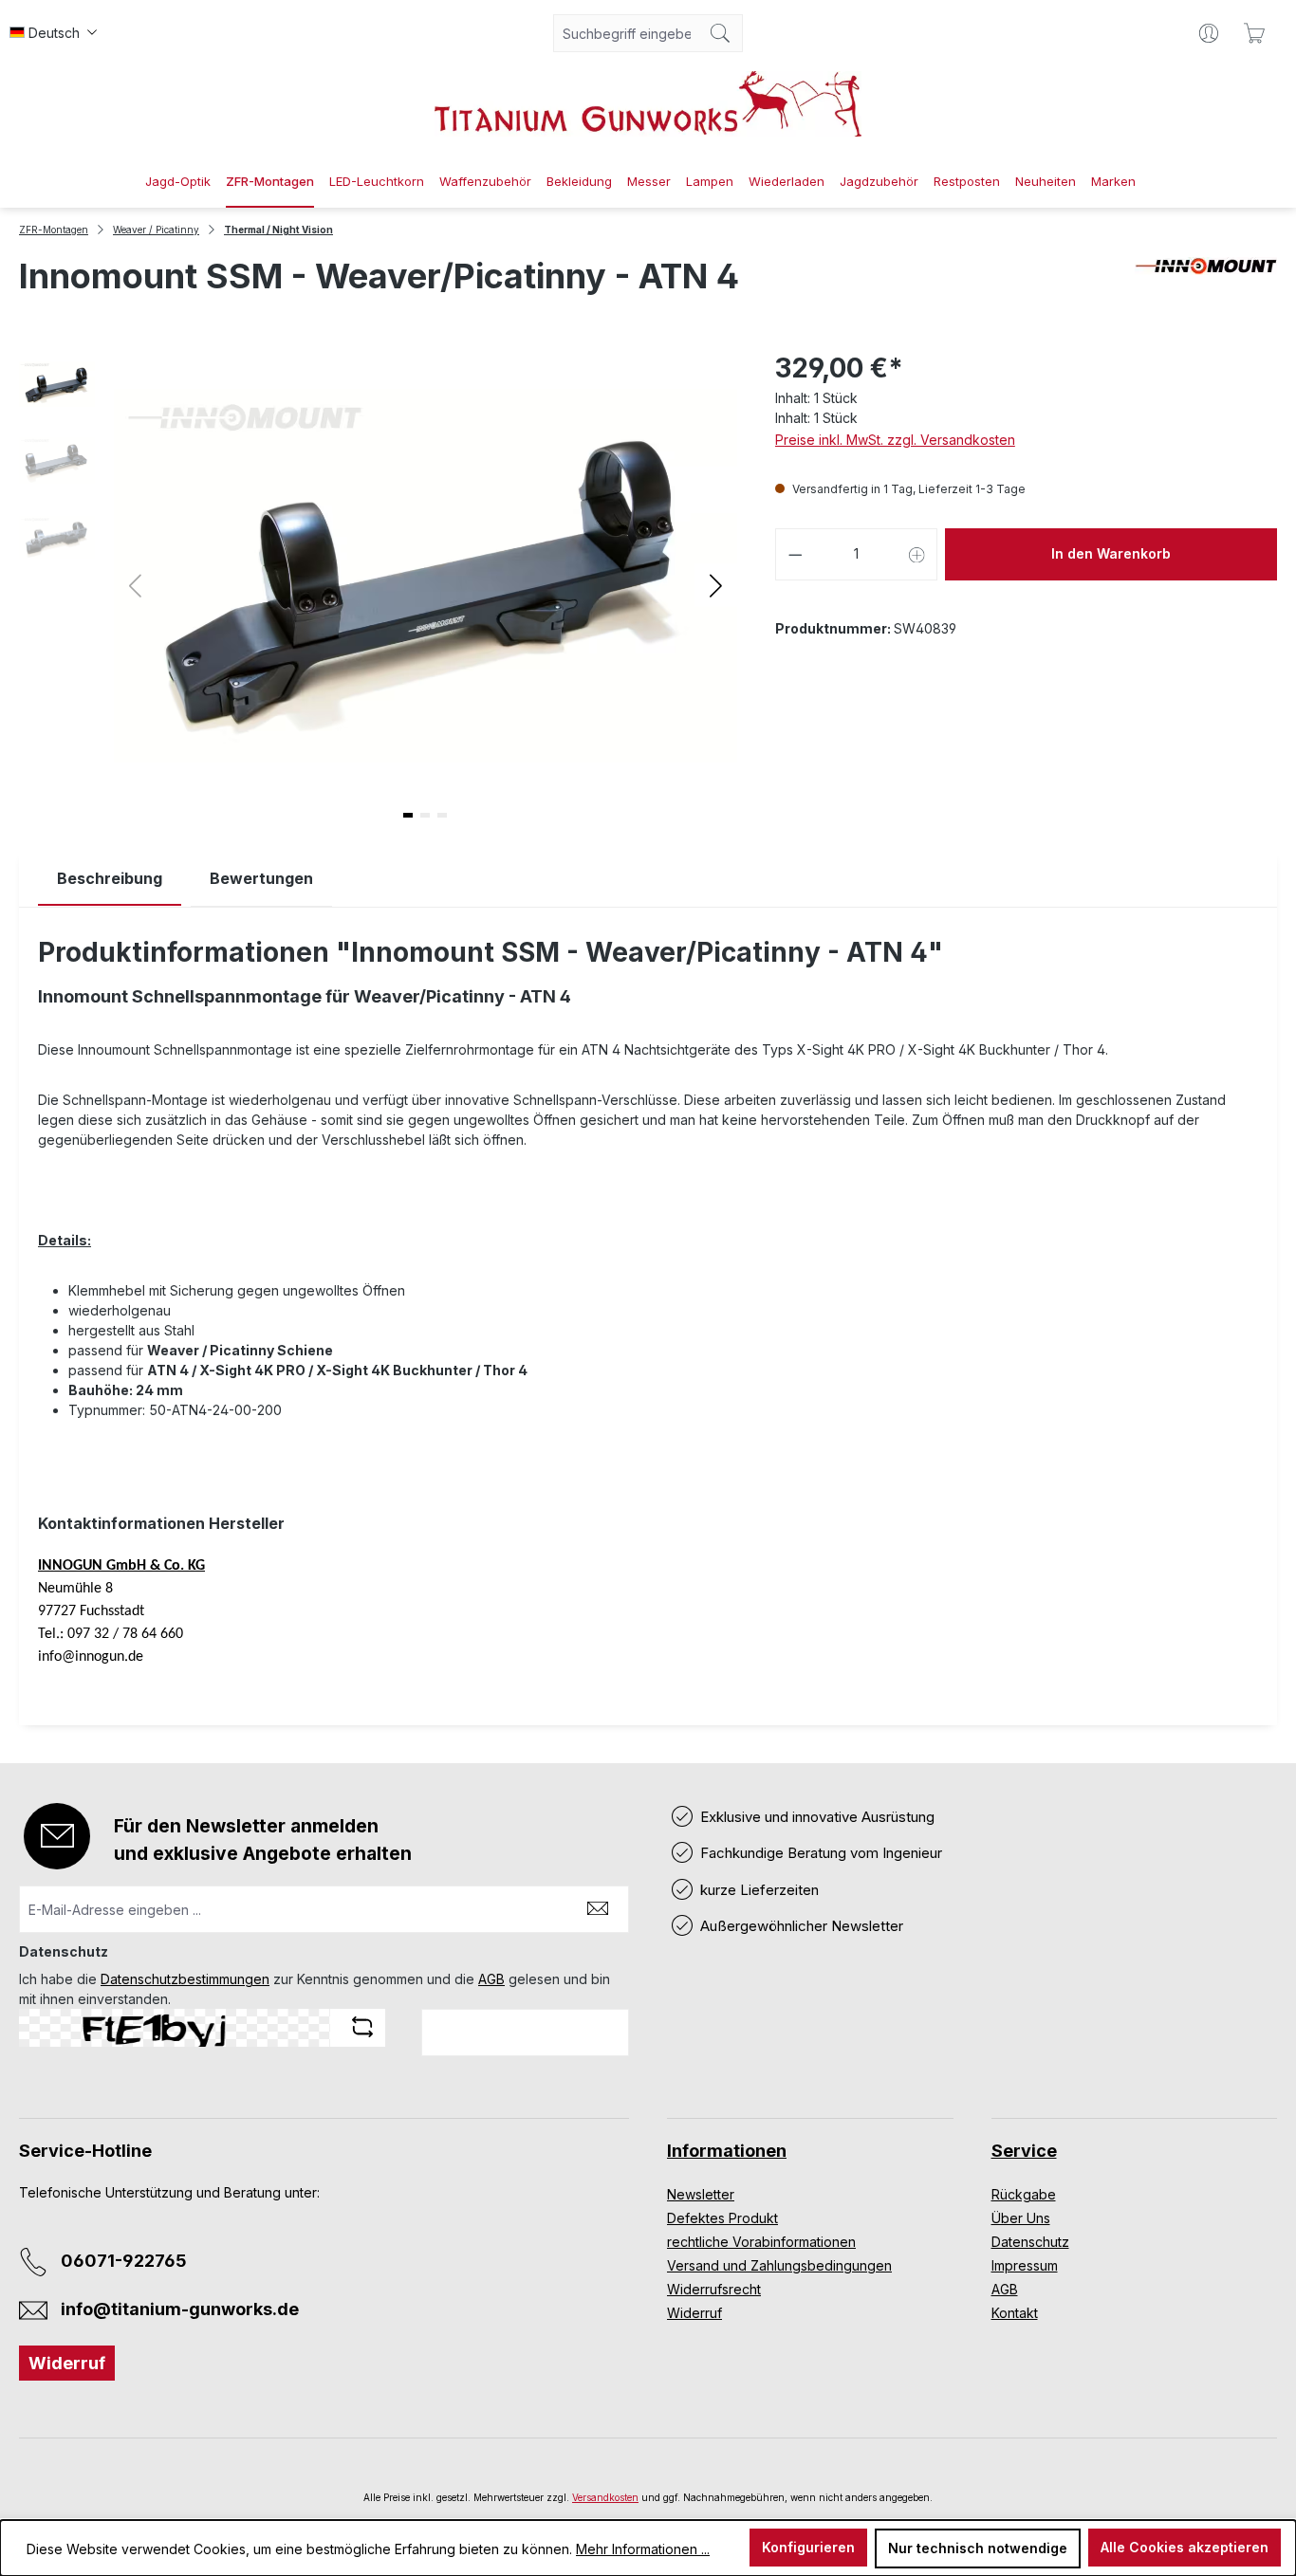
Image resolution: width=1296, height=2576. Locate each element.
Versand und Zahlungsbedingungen (779, 2265)
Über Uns (1021, 2218)
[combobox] (626, 33)
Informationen (727, 2151)
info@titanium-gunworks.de (180, 2309)
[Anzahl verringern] (795, 554)
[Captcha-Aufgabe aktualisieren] (362, 2027)
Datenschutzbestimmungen (185, 1979)
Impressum (1025, 2265)
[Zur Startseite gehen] (648, 104)
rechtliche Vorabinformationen (761, 2242)
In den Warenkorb (1111, 553)
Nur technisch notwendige (978, 2548)
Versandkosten (605, 2497)
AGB (491, 1979)
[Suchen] (721, 33)
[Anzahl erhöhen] (917, 554)
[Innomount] (1206, 284)
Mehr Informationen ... (643, 2549)
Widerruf (67, 2363)
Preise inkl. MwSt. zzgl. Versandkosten (895, 440)
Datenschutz (1030, 2242)
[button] (716, 585)
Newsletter (701, 2194)
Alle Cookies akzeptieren (1185, 2547)
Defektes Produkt (722, 2218)
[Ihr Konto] (1209, 33)
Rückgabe (1024, 2194)
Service (1024, 2151)
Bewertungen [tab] (261, 878)
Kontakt (1015, 2313)
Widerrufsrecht (714, 2289)
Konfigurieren (808, 2547)
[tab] (110, 879)
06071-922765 (124, 2261)
